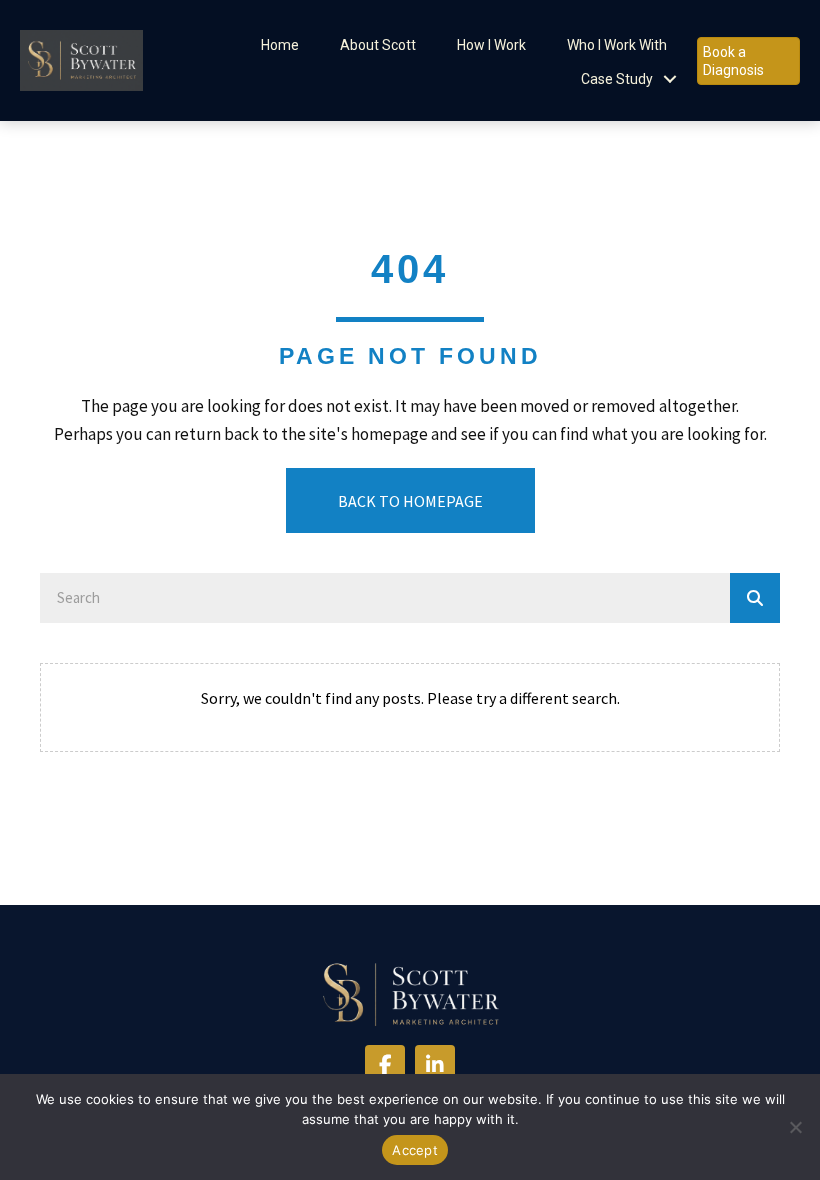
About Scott (378, 45)
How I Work (491, 45)
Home (280, 45)
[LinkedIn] (435, 1065)
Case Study (617, 79)
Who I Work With (617, 45)
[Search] (755, 598)
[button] (670, 79)
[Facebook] (385, 1065)
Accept (415, 1150)
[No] (795, 1127)
